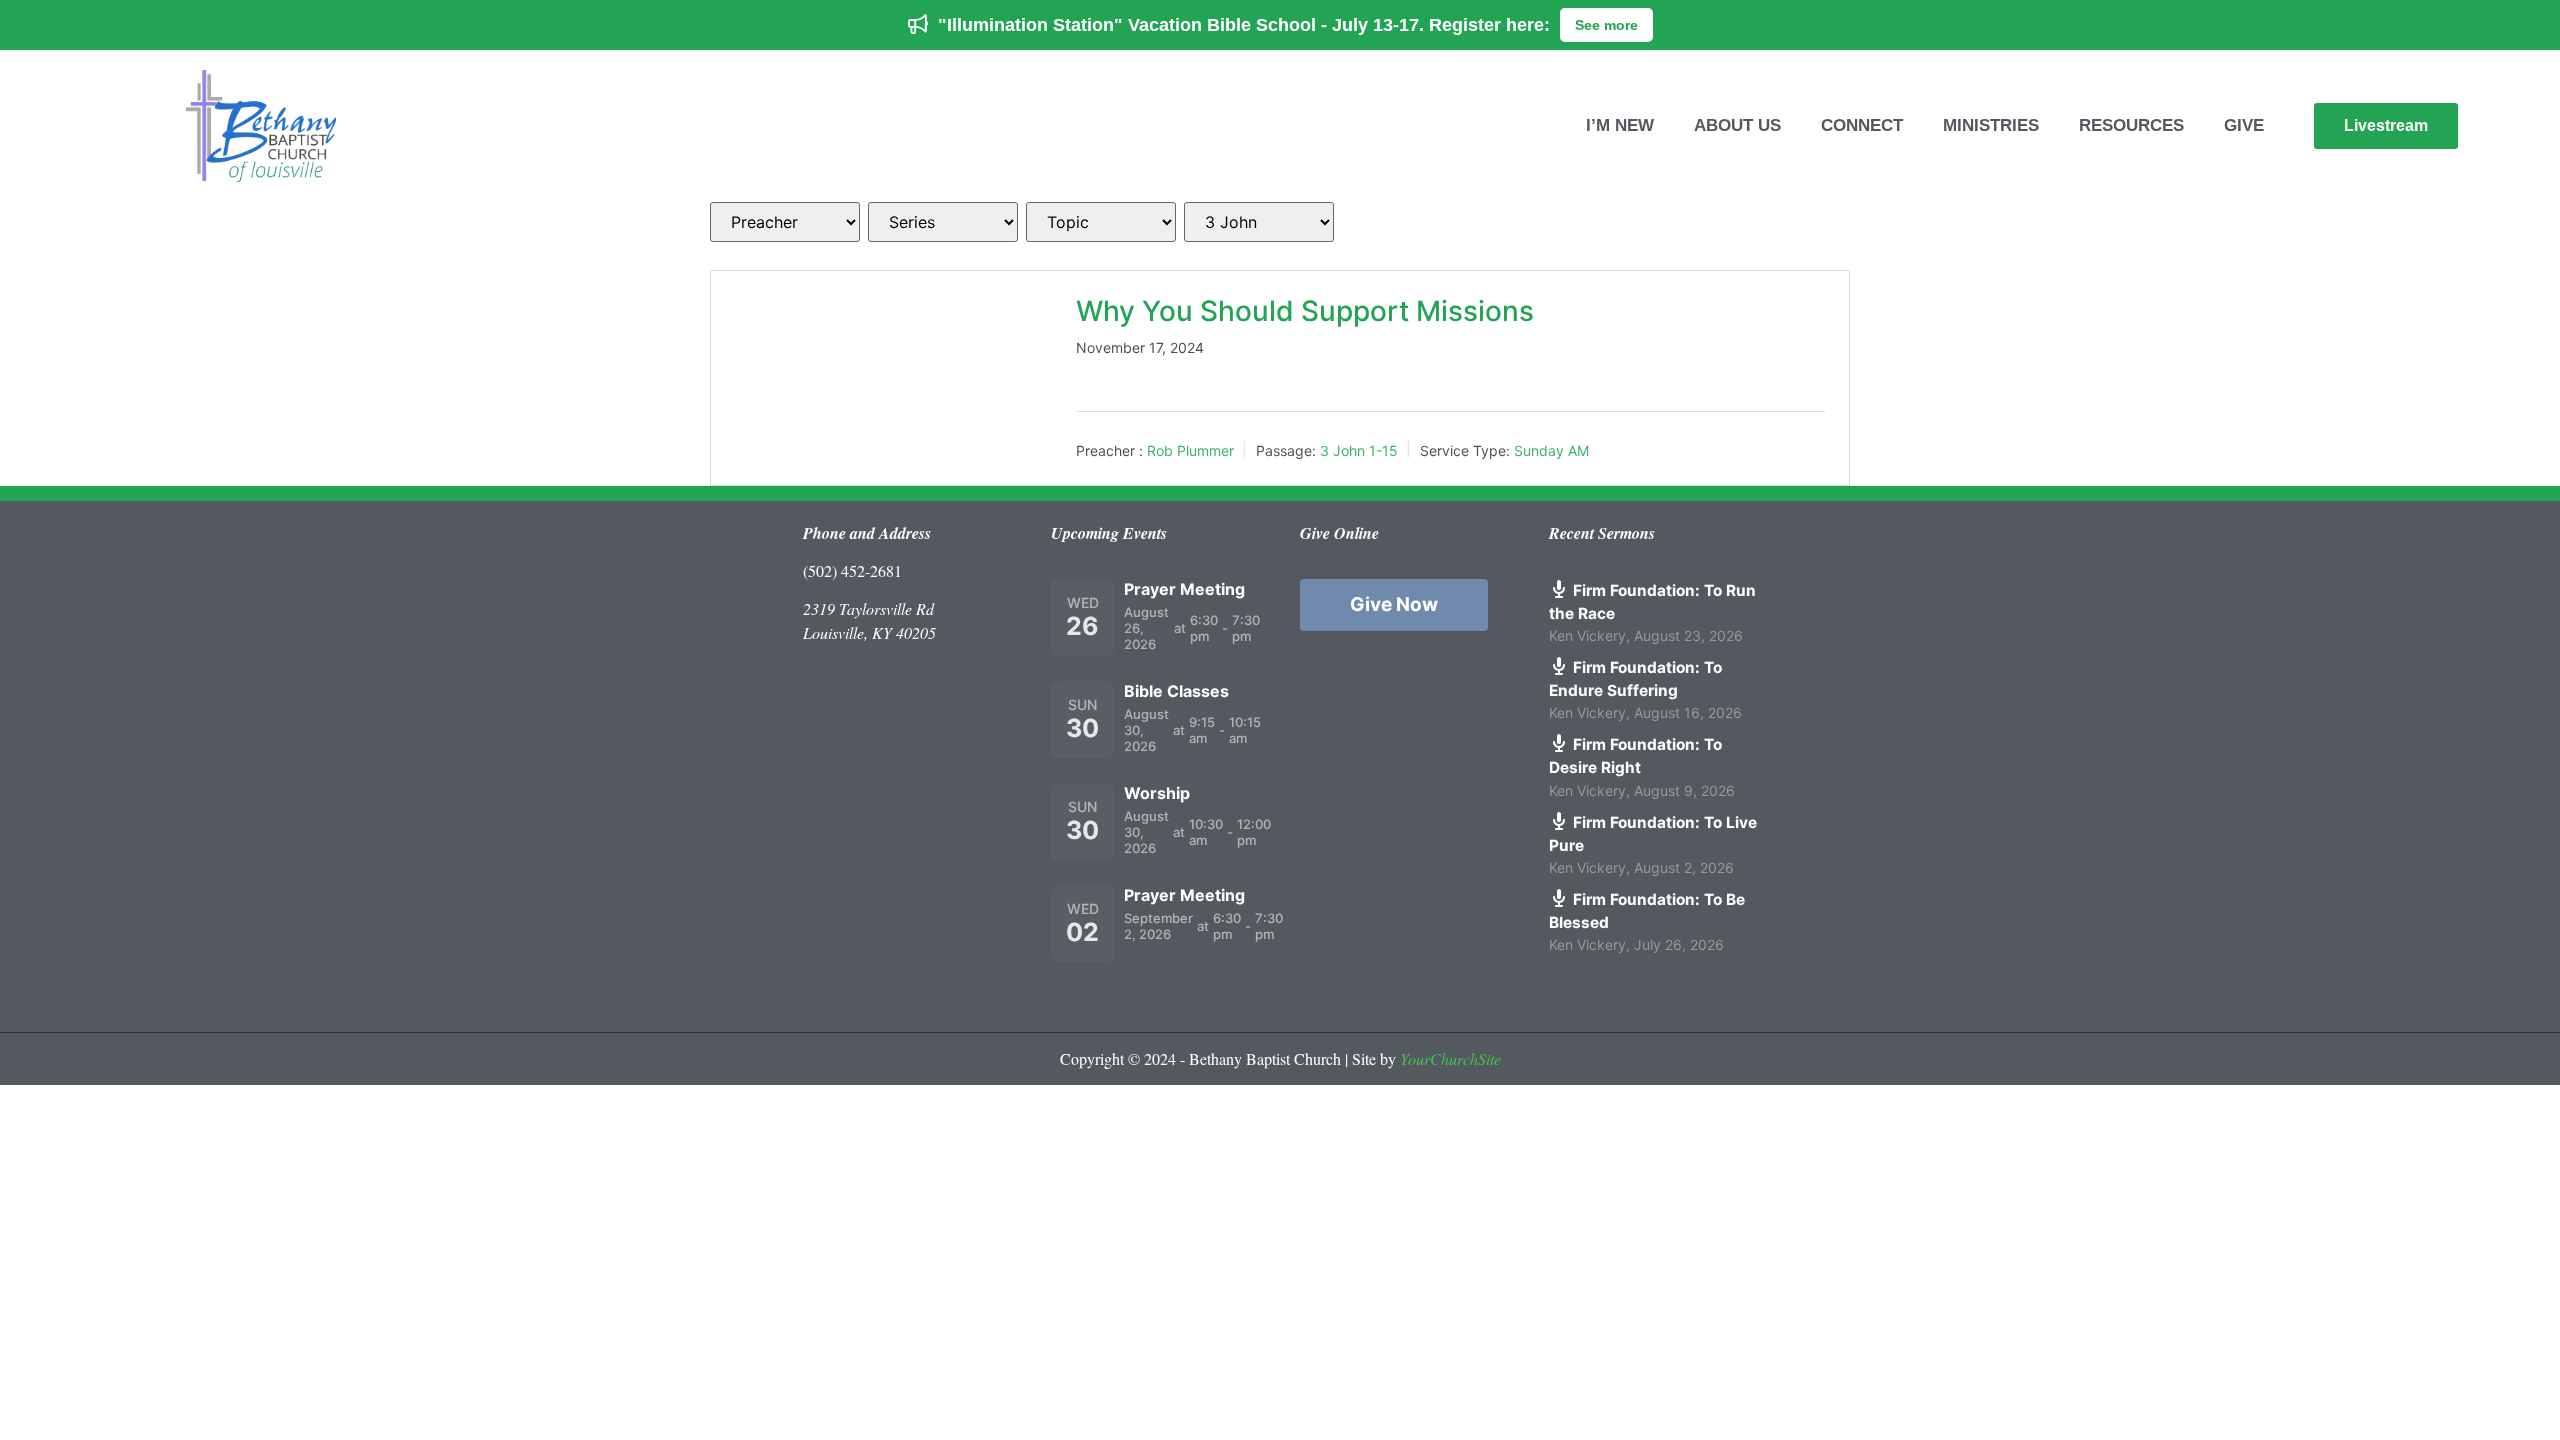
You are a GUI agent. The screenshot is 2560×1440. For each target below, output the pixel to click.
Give (2244, 125)
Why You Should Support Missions (1305, 311)
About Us (1737, 125)
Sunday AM (1551, 450)
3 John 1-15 (1359, 450)
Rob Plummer (1190, 450)
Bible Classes (1176, 691)
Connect (1862, 125)
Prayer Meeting (1184, 589)
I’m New (1620, 125)
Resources (2131, 125)
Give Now (1394, 604)
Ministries (1991, 125)
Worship (1157, 793)
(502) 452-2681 (852, 570)
